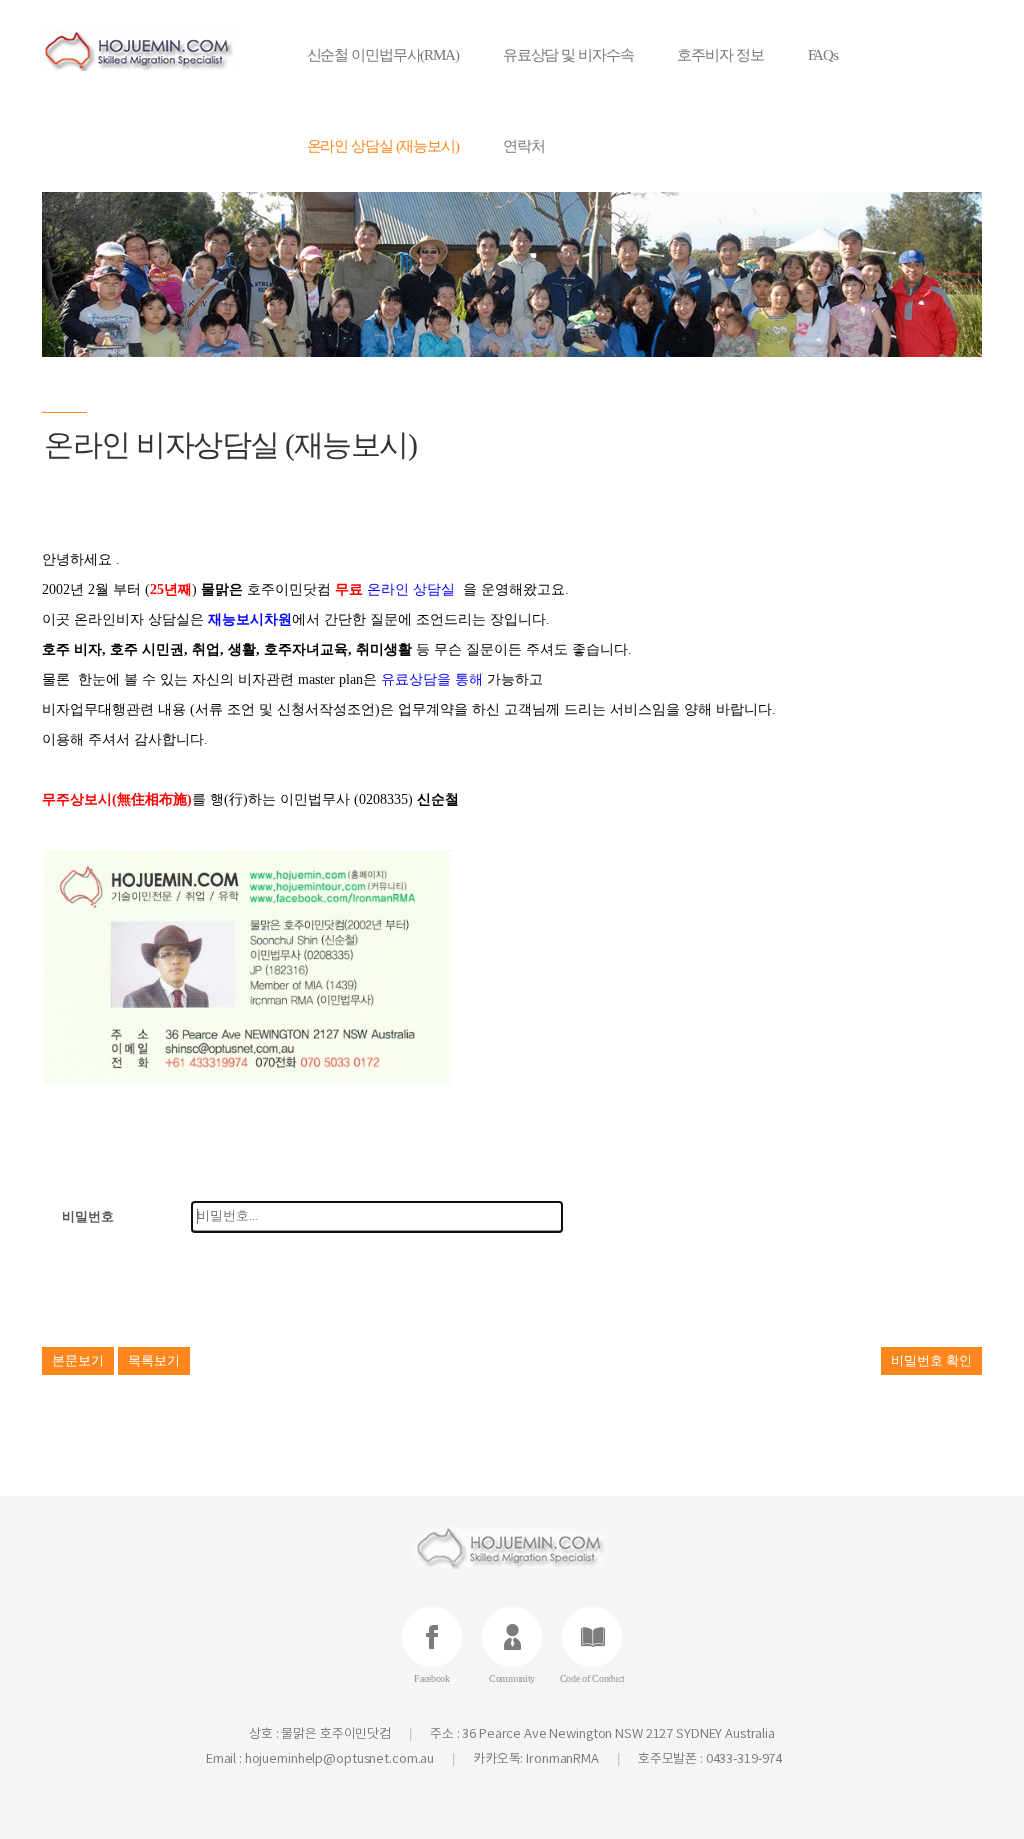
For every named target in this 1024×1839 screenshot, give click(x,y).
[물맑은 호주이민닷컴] (143, 50)
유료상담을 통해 (432, 679)
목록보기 (154, 1360)
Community (512, 1678)
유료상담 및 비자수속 (568, 55)
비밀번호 (88, 1216)
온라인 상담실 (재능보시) (383, 146)
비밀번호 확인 (931, 1360)
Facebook (432, 1678)
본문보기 (78, 1360)
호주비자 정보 (720, 55)
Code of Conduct (592, 1678)
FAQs (823, 55)
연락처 (524, 146)
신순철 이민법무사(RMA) (383, 55)
